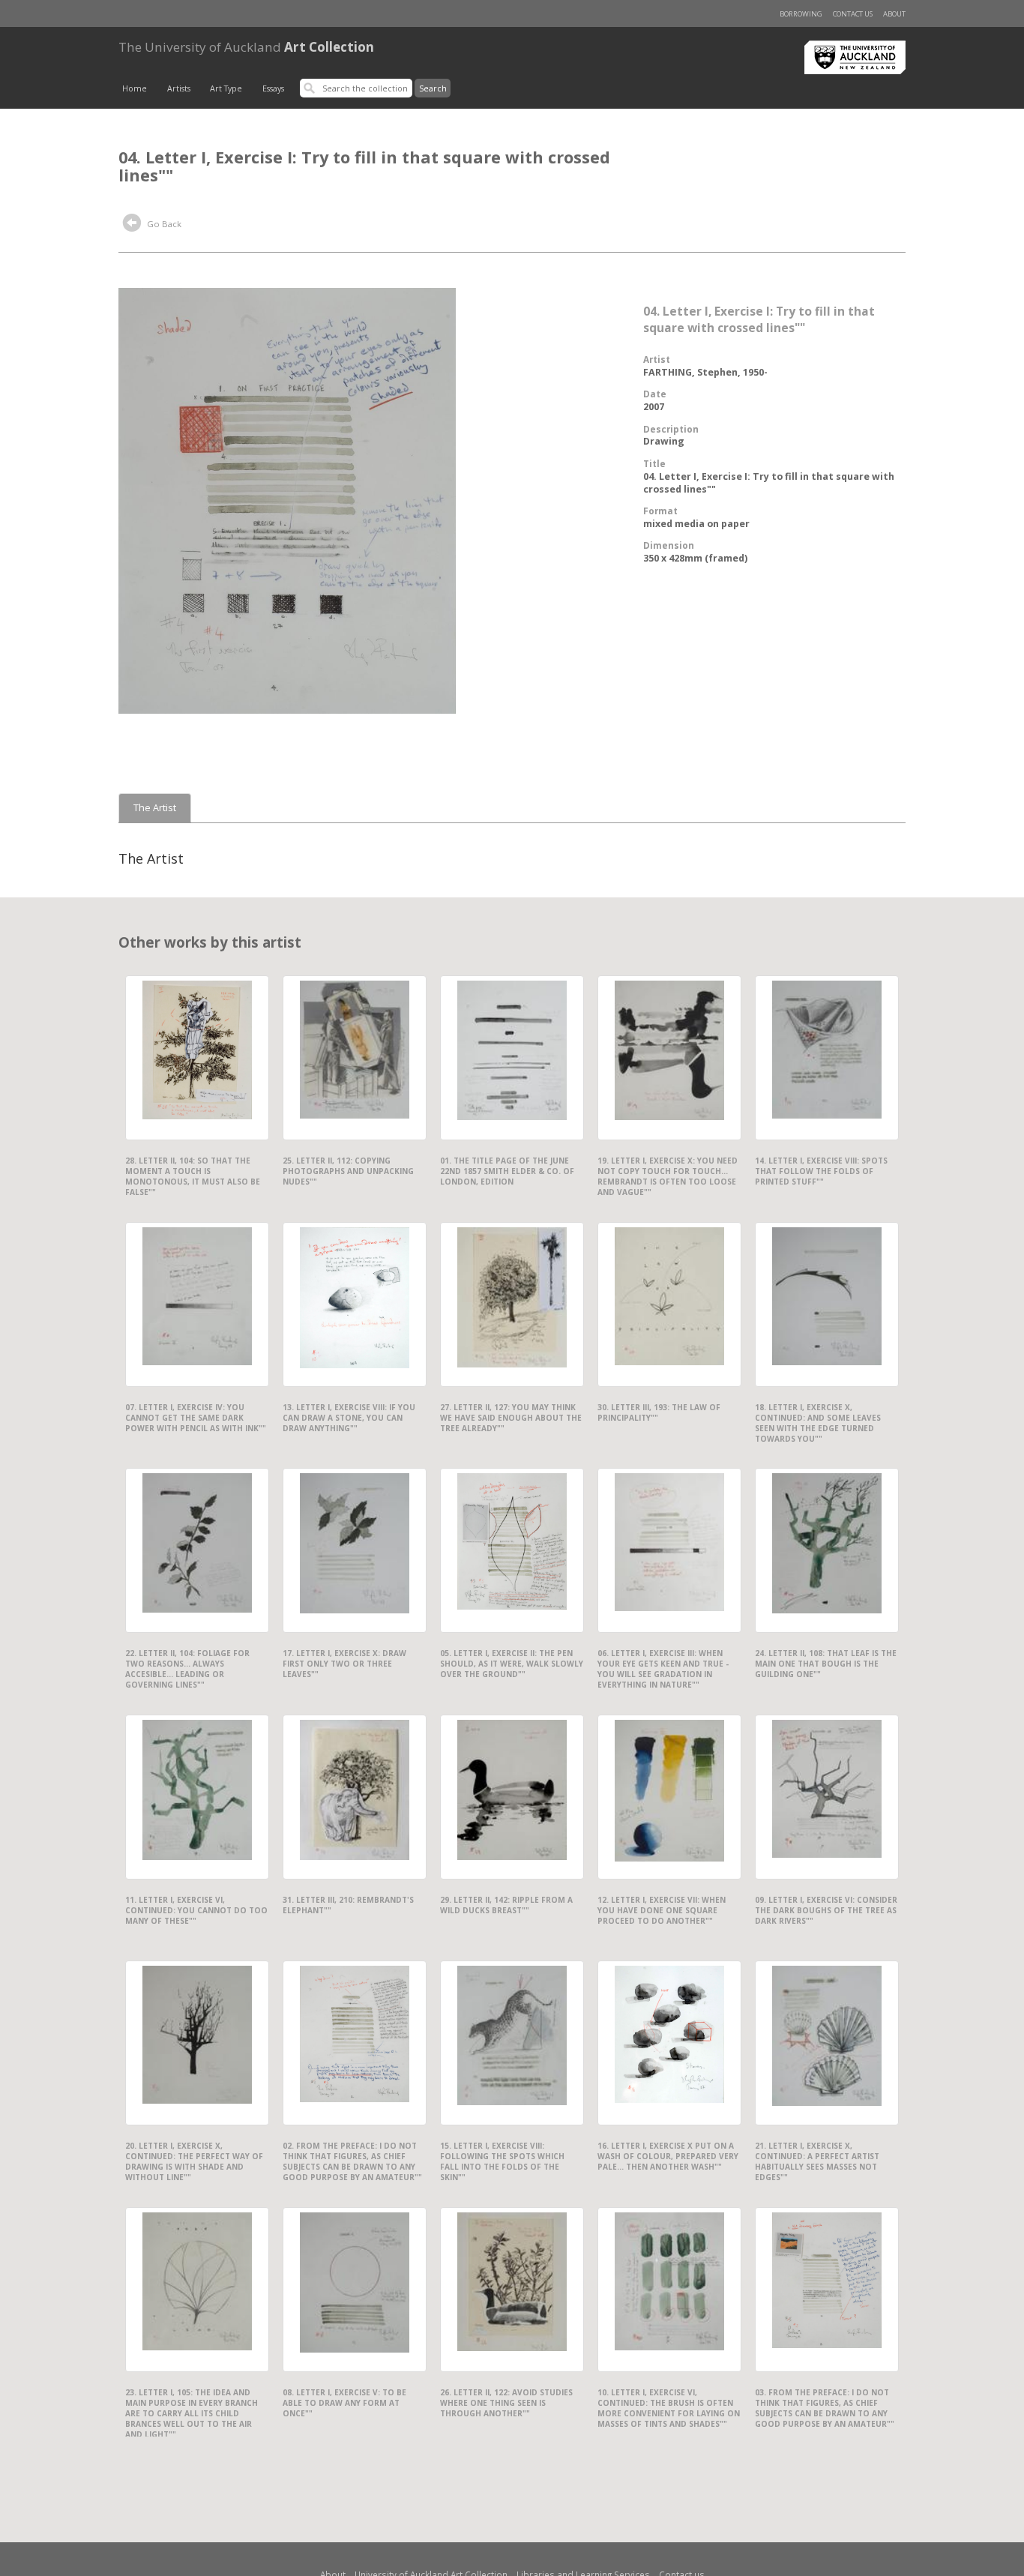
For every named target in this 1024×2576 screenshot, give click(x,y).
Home (135, 88)
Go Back (163, 224)
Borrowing (801, 14)
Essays (273, 88)
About (894, 14)
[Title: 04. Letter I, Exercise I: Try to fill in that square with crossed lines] (287, 499)
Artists (179, 88)
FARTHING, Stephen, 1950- (705, 372)
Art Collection (246, 47)
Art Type (226, 88)
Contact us (853, 14)
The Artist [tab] (155, 808)
